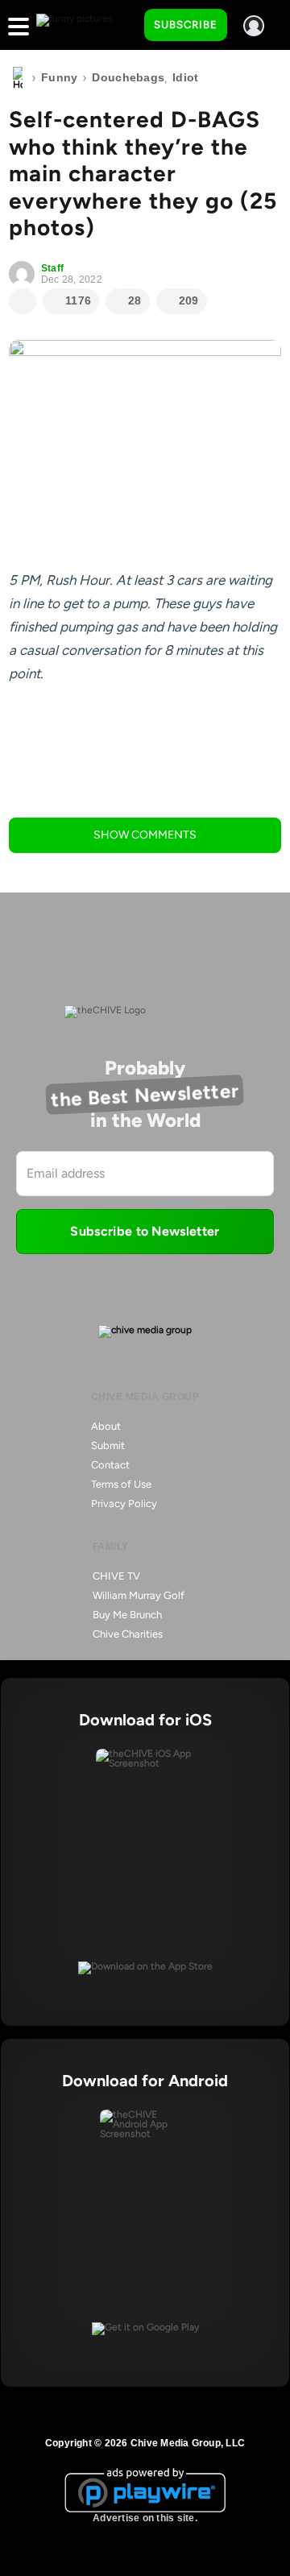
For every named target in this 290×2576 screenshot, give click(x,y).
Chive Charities (128, 1634)
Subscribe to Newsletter (145, 1231)
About (106, 1426)
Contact (110, 1465)
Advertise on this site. (145, 2518)
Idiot (185, 77)
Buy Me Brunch (127, 1615)
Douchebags (128, 77)
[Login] (254, 26)
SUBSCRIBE (186, 25)
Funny (59, 77)
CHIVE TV (116, 1576)
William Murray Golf (139, 1595)
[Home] (18, 78)
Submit (108, 1445)
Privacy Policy (124, 1503)
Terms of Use (121, 1484)
